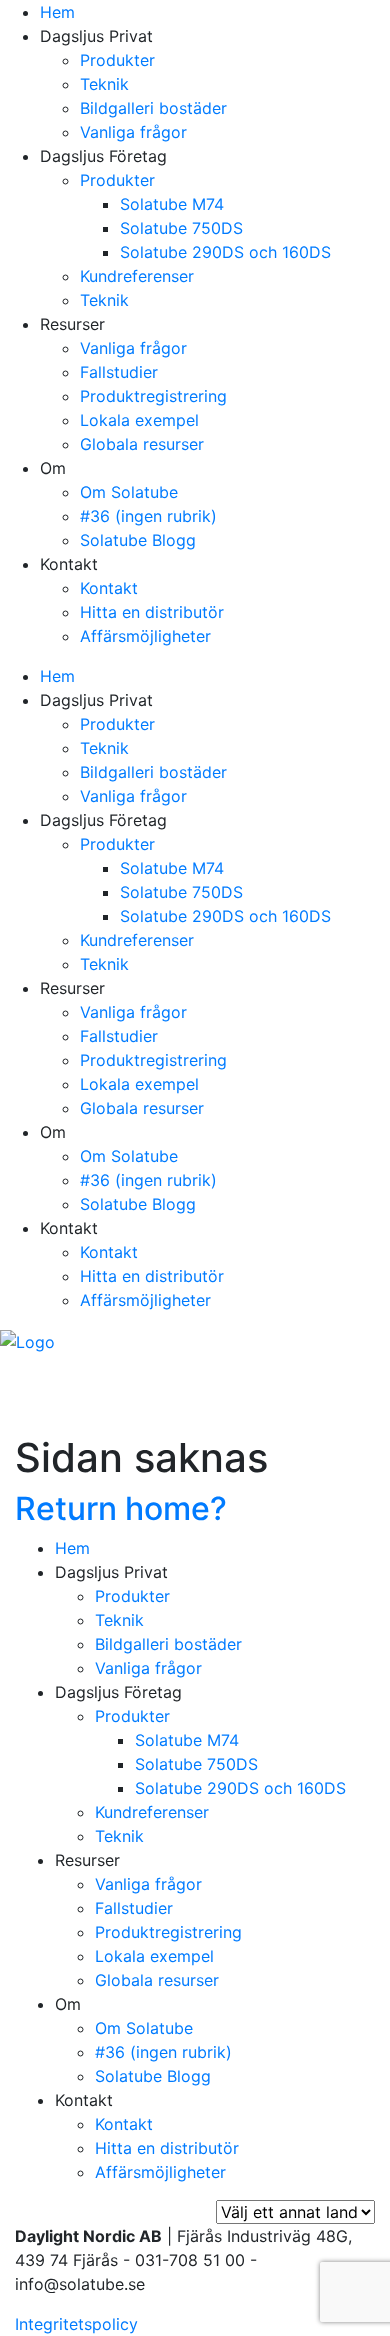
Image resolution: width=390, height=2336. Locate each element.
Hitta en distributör (152, 612)
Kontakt (109, 588)
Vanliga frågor (133, 132)
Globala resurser (142, 444)
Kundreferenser (137, 276)
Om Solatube (129, 492)
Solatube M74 (172, 204)
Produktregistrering (153, 396)
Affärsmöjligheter (145, 636)
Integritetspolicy (76, 2324)
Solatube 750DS (181, 228)
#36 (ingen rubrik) (148, 516)
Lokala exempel (139, 420)
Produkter (117, 60)
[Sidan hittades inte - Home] (27, 1340)
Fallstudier (119, 372)
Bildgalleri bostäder (153, 108)
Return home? (121, 1508)
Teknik (104, 84)
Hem (57, 12)
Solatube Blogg (138, 540)
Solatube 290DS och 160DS (225, 252)
